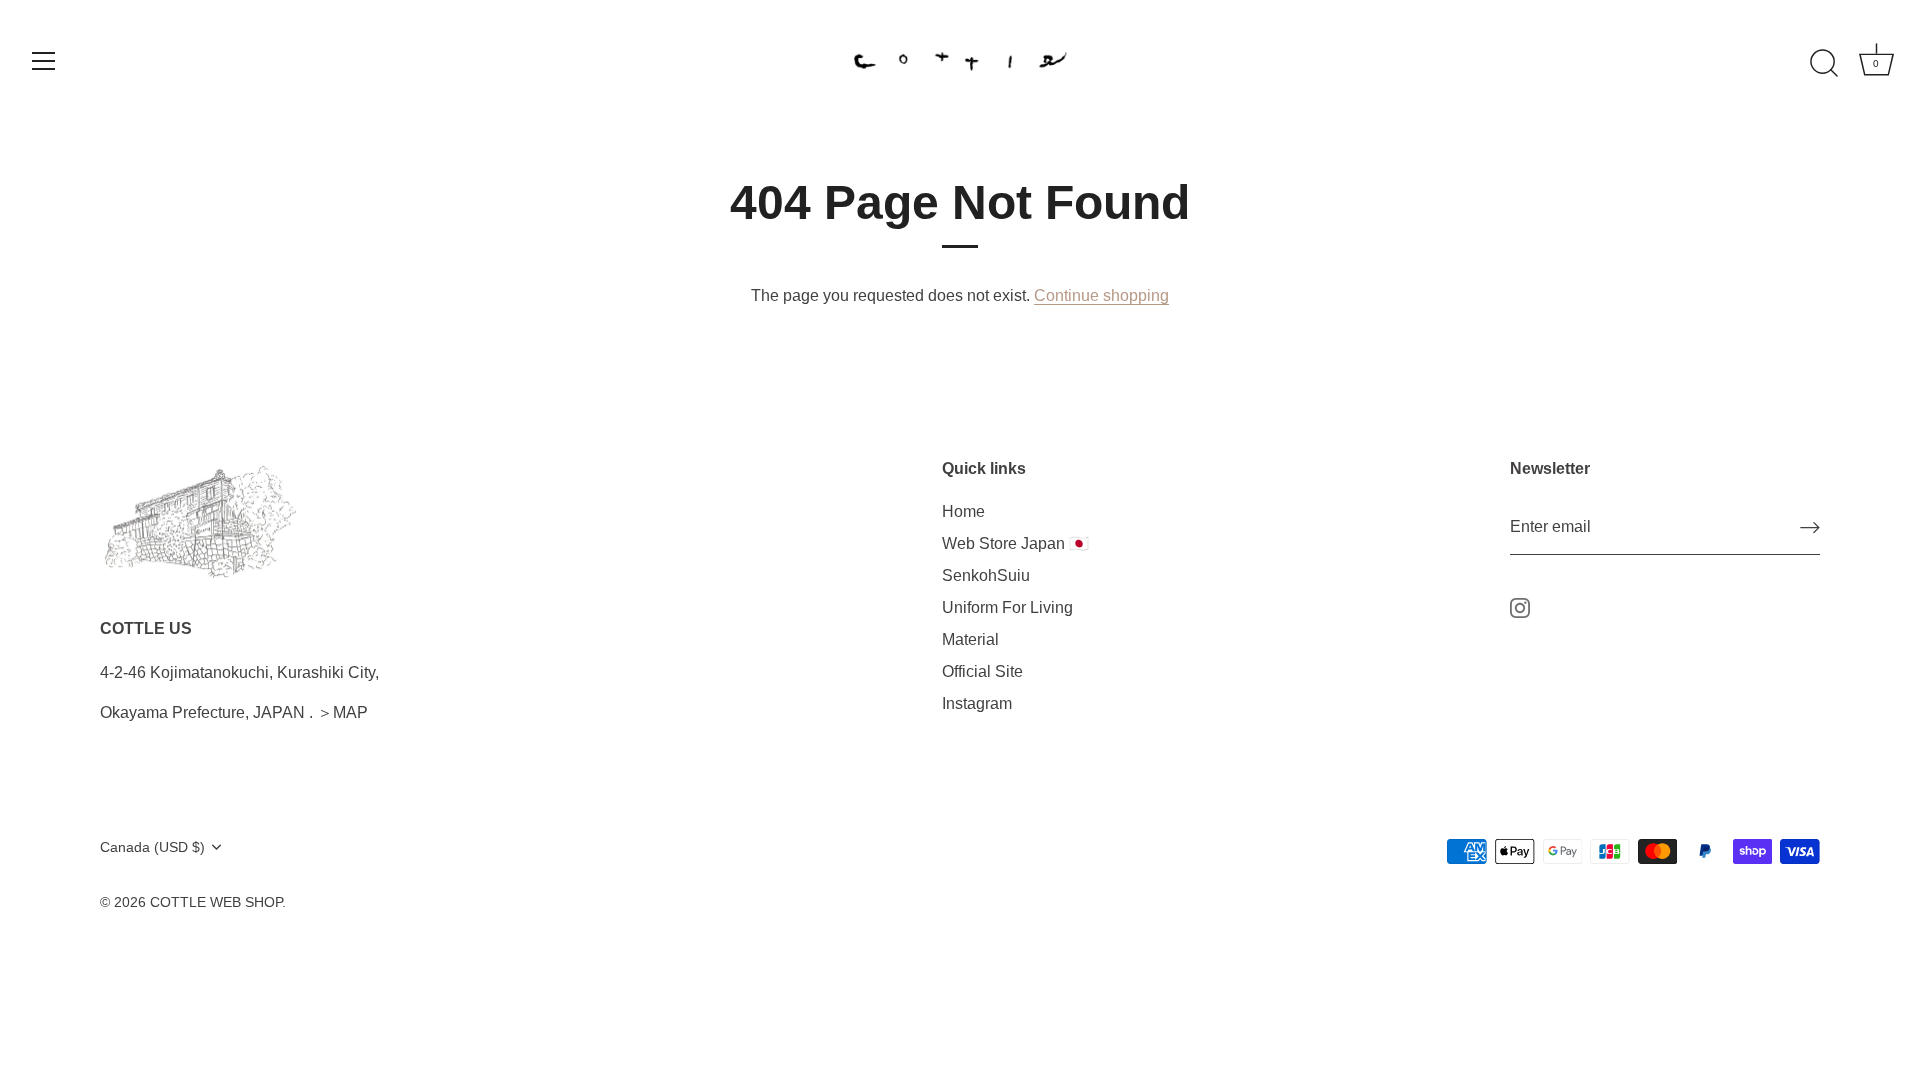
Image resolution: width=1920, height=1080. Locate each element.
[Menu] (44, 61)
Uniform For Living (1007, 607)
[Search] (1824, 64)
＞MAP (342, 712)
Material (970, 639)
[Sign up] (1810, 527)
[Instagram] (1520, 606)
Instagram (977, 703)
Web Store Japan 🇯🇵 (1015, 543)
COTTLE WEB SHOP (216, 902)
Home (963, 511)
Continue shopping (1101, 295)
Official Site (982, 671)
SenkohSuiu (986, 575)
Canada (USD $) (152, 847)
